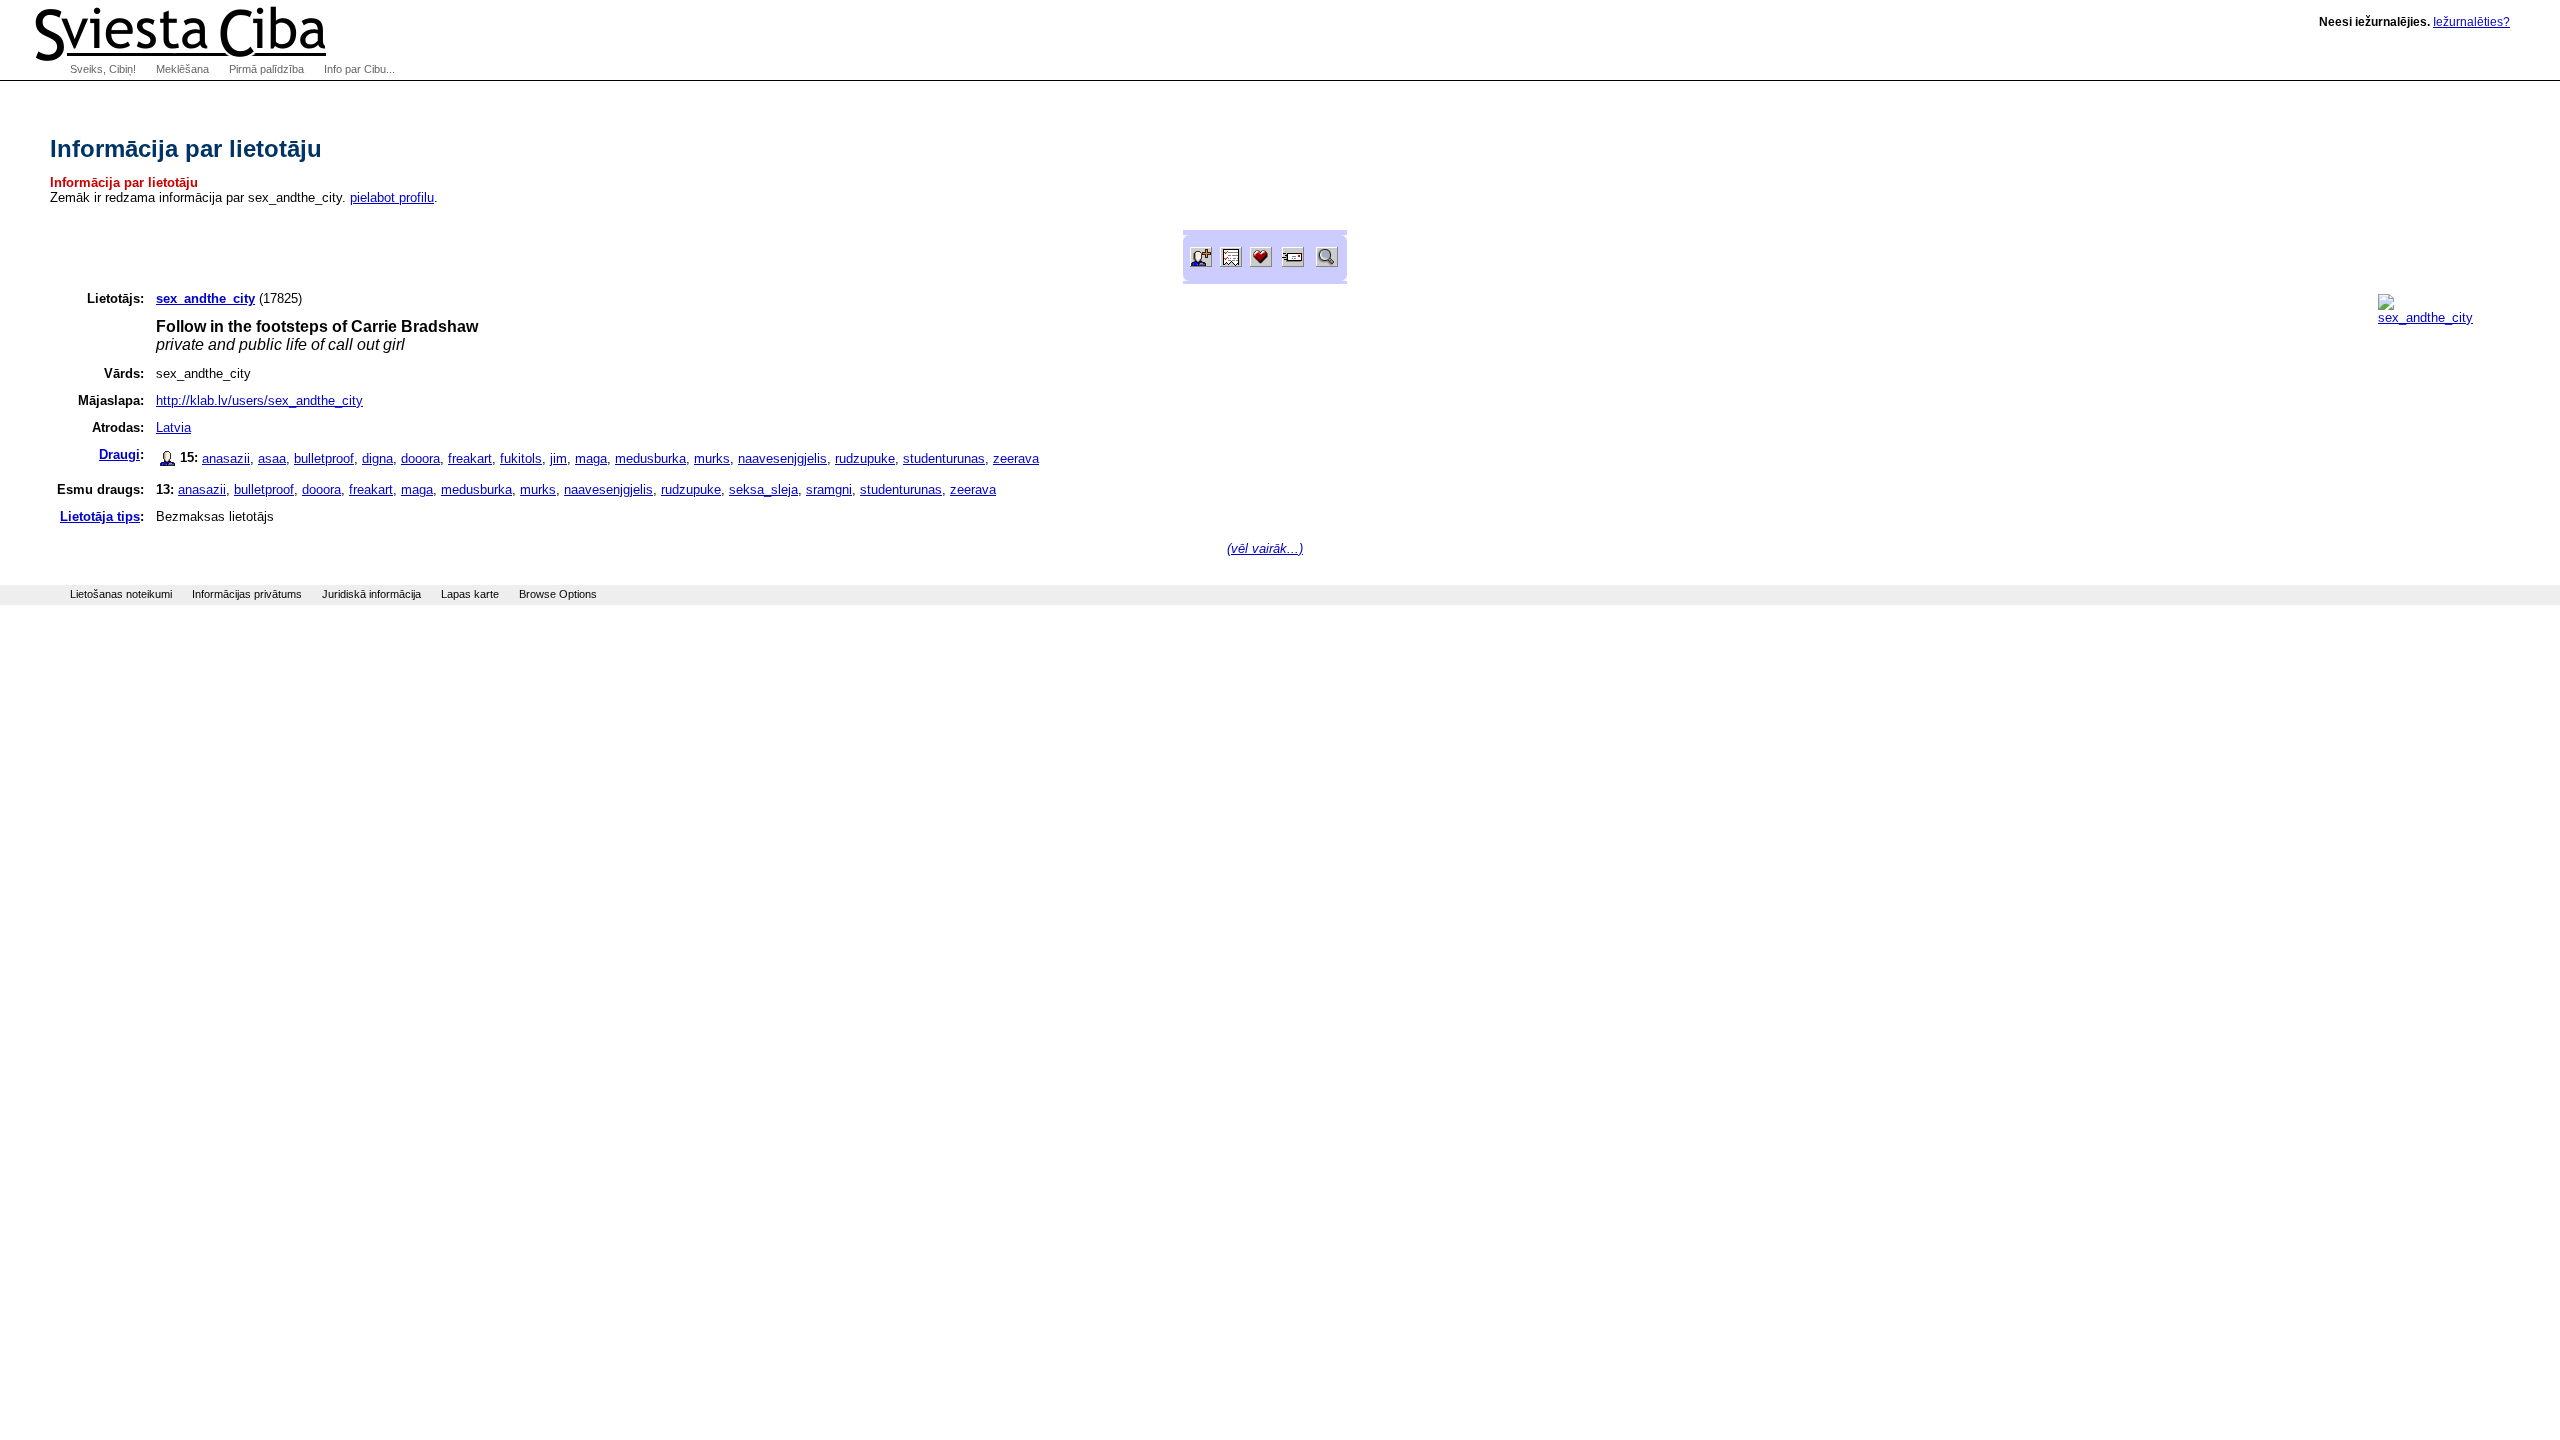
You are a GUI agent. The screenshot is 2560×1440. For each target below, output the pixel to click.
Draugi (119, 454)
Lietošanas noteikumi (121, 594)
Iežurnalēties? (2471, 22)
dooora (420, 458)
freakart (470, 458)
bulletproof (324, 458)
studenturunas (944, 458)
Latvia (173, 427)
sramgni (829, 489)
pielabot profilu (392, 197)
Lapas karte (470, 594)
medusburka (650, 458)
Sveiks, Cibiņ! (103, 69)
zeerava (1016, 458)
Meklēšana (182, 69)
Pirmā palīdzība (266, 69)
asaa (272, 458)
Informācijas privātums (247, 594)
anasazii (226, 458)
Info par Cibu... (359, 69)
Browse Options (558, 594)
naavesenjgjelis (782, 458)
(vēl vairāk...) (1265, 548)
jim (558, 458)
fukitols (521, 458)
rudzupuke (865, 458)
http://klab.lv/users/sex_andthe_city (259, 400)
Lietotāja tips (100, 516)
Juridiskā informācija (371, 594)
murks (712, 458)
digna (377, 458)
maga (591, 458)
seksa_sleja (763, 489)
